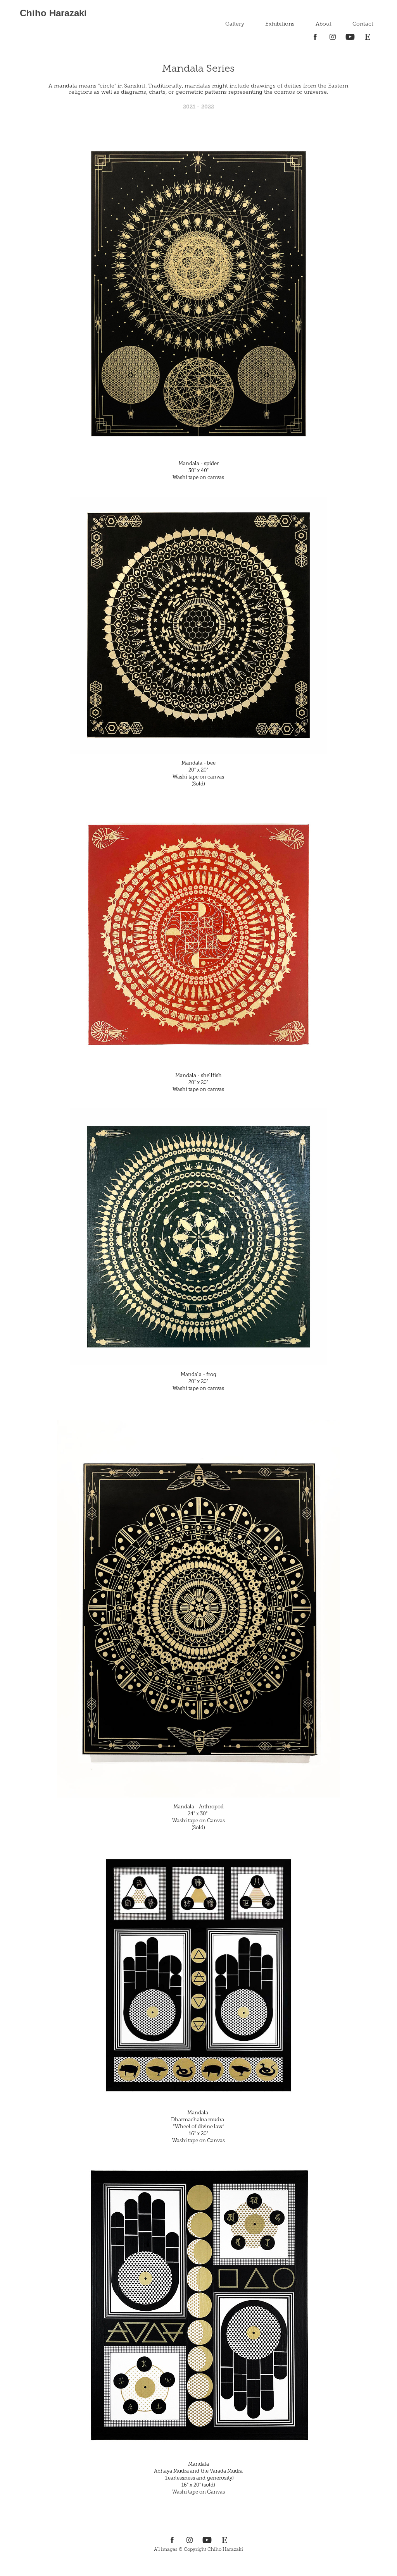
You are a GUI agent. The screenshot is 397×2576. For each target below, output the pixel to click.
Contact (363, 24)
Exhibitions (280, 24)
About (324, 24)
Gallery (235, 24)
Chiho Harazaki (53, 13)
